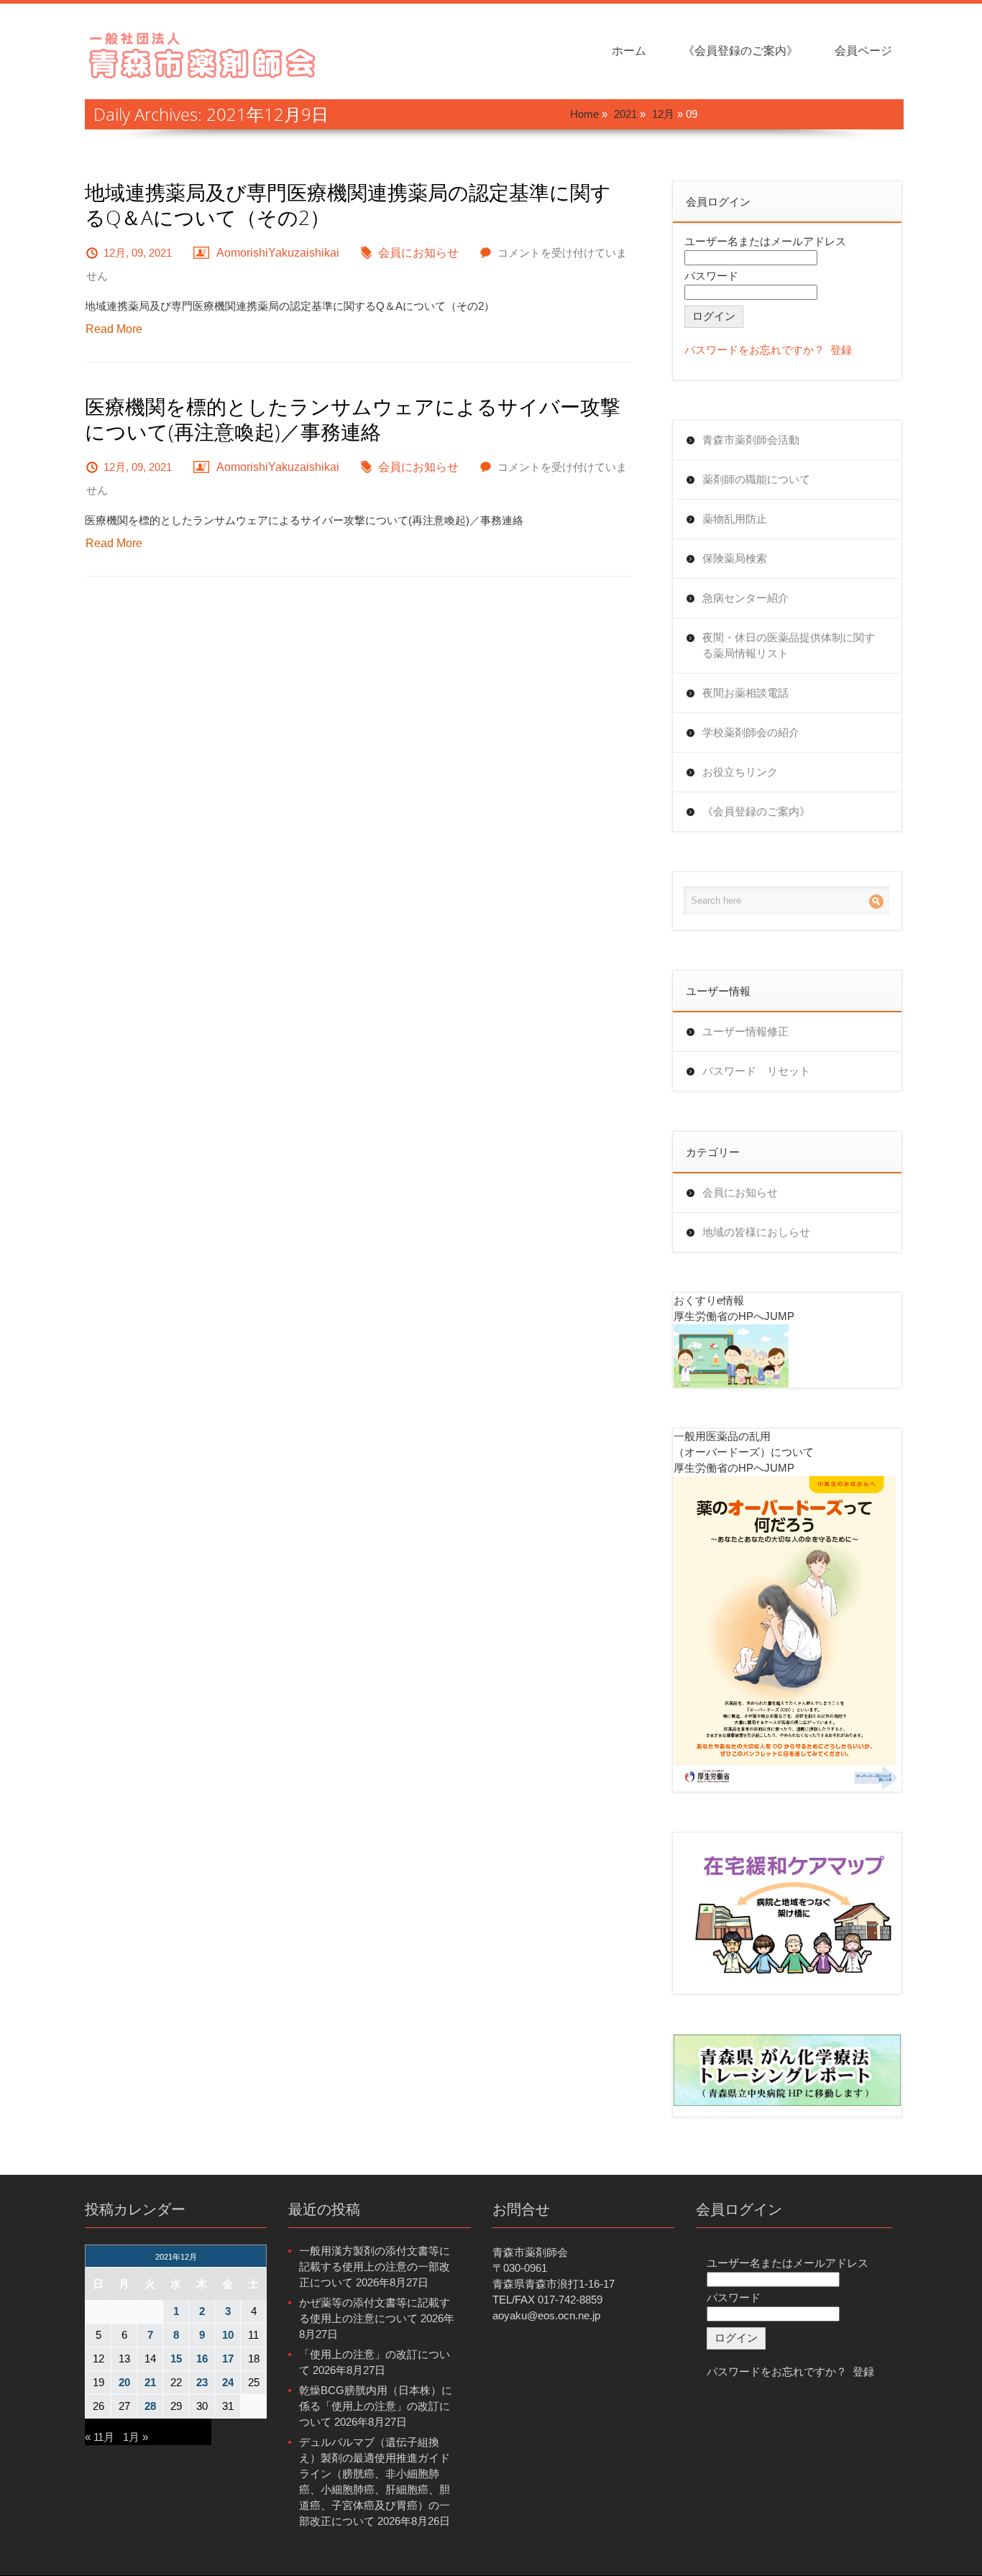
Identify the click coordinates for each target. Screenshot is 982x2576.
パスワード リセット (756, 1071)
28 (150, 2406)
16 (202, 2359)
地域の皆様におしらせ (756, 1232)
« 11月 (100, 2437)
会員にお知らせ (418, 253)
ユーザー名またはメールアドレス (765, 241)
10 (228, 2335)
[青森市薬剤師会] (203, 54)
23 (202, 2382)
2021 (625, 114)
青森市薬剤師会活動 (751, 440)
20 (124, 2382)
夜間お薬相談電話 (745, 693)
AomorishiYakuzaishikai (278, 253)
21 (150, 2382)
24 (228, 2382)
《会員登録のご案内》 (740, 51)
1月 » (136, 2437)
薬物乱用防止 (735, 519)
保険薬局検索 (735, 558)
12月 (663, 114)
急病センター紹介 (745, 598)
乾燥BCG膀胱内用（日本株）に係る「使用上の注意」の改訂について (376, 2406)
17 (228, 2359)
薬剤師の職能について (756, 479)
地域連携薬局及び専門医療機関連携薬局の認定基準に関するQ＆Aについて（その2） (348, 205)
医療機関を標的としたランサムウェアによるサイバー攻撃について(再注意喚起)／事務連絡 (353, 419)
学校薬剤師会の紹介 (751, 732)
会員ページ (863, 51)
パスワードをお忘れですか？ (754, 350)
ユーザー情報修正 (745, 1031)
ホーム (629, 51)
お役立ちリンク (740, 772)
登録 (841, 350)
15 (176, 2359)
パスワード (711, 276)
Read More (114, 329)
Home (584, 114)
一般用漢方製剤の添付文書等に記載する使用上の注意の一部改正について (375, 2266)
